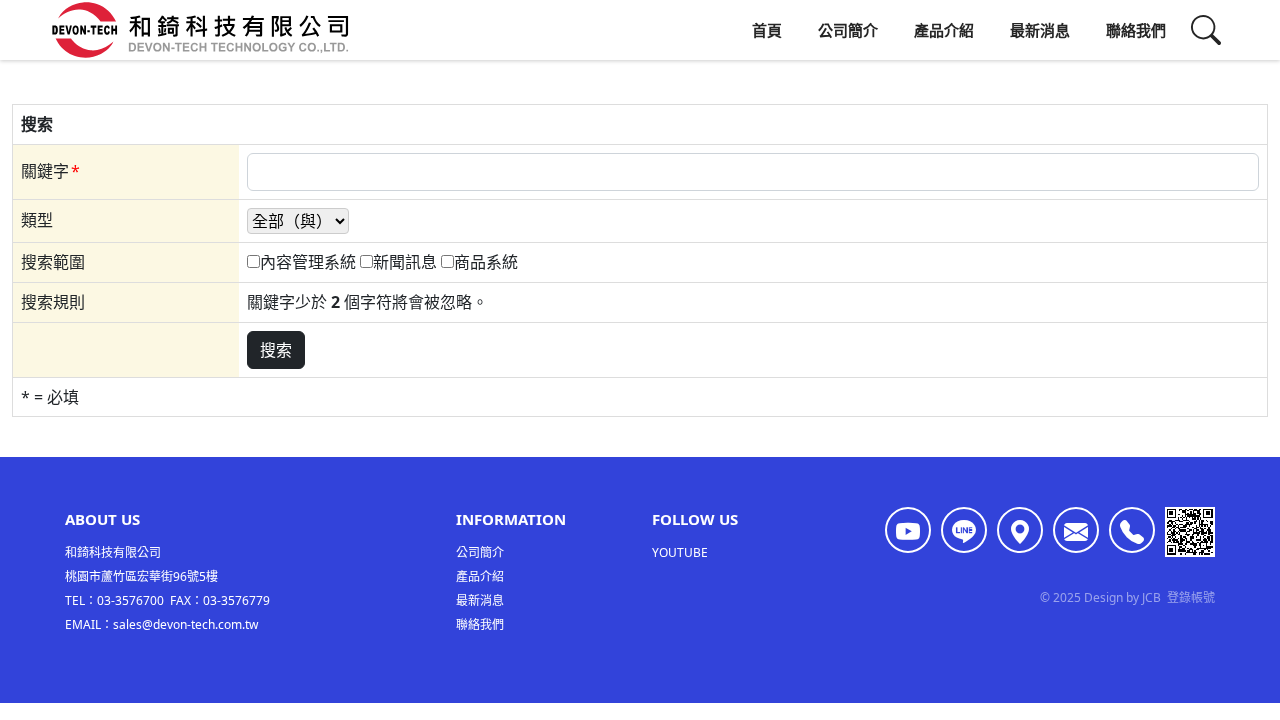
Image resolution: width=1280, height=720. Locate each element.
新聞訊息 (405, 262)
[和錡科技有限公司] (200, 30)
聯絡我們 (1136, 30)
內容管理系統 (308, 262)
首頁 (767, 30)
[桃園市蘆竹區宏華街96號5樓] (1020, 530)
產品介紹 (944, 30)
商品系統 (486, 262)
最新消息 (1040, 30)
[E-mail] (1076, 530)
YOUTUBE (680, 552)
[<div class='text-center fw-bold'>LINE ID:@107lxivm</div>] (964, 530)
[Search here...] (1206, 30)
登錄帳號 (1191, 597)
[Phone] (1132, 530)
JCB (1151, 597)
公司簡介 (848, 30)
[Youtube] (908, 530)
